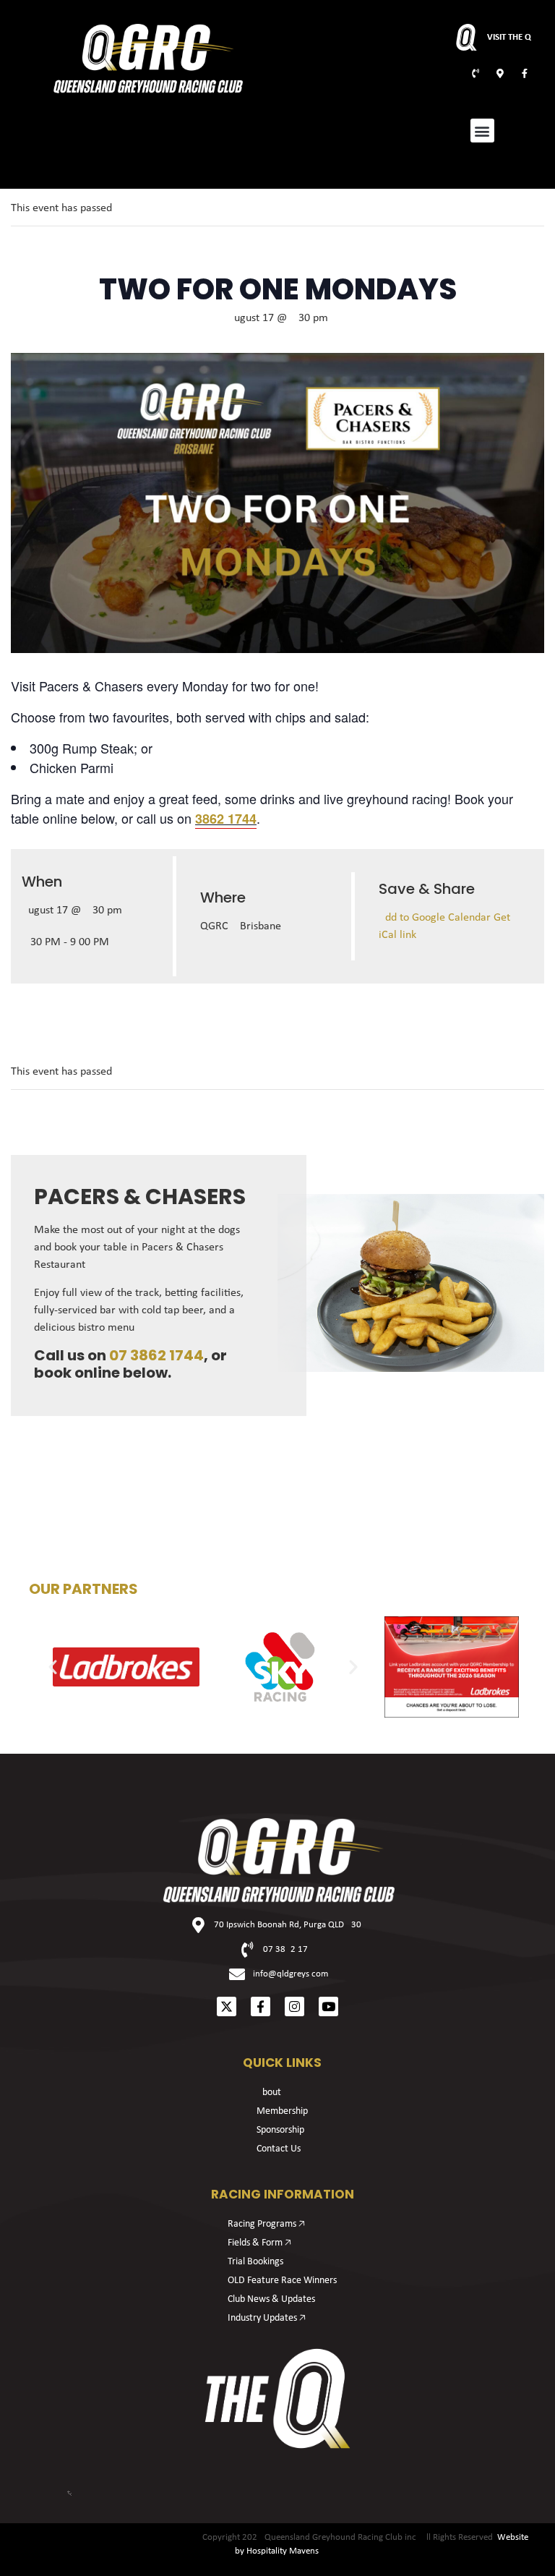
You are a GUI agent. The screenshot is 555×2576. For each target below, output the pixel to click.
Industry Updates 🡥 (267, 2318)
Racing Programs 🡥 (266, 2224)
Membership (282, 2111)
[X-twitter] (227, 2006)
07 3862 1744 (156, 1355)
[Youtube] (328, 2006)
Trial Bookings (255, 2262)
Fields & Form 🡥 (259, 2243)
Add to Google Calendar (436, 918)
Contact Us (279, 2149)
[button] (482, 131)
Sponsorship (280, 2130)
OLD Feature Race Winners (282, 2281)
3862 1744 (226, 819)
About (269, 2093)
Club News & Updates (271, 2299)
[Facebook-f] (261, 2006)
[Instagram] (294, 2006)
